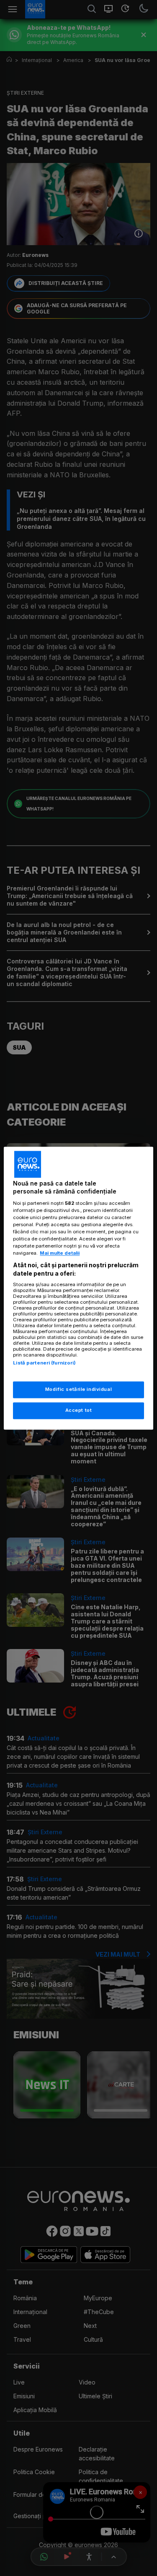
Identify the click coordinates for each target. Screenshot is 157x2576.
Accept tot (79, 1410)
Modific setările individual (78, 1389)
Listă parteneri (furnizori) (44, 1363)
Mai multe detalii (60, 1253)
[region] (78, 1288)
